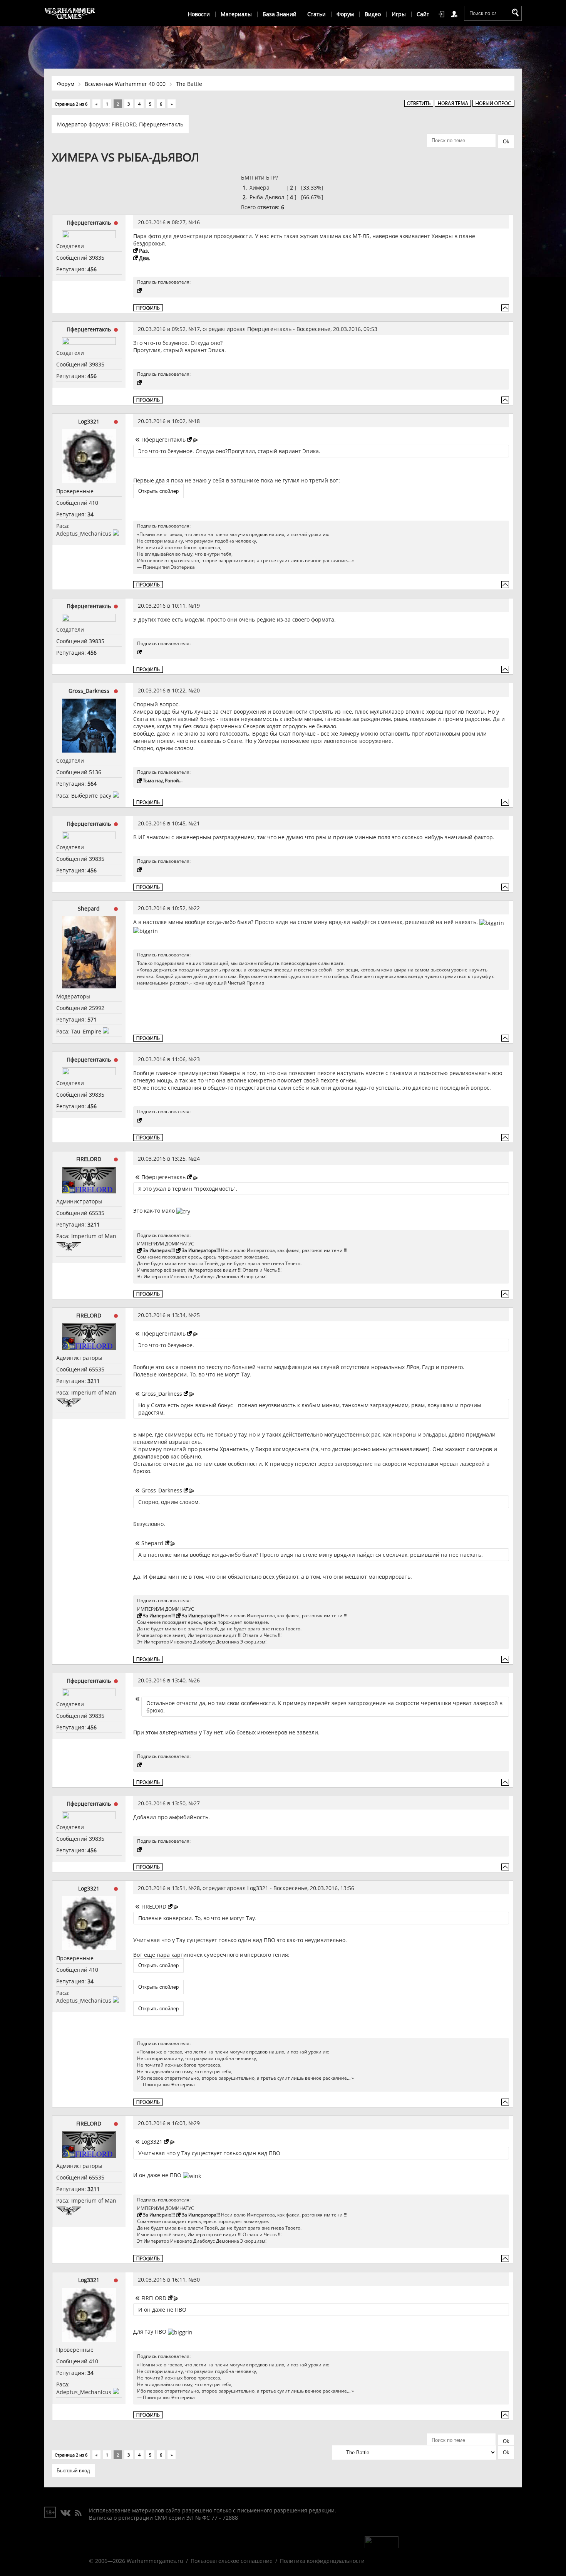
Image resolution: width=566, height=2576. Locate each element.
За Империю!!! (159, 1250)
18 (197, 421)
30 (197, 2279)
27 (197, 1803)
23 (197, 1059)
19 (197, 606)
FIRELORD (124, 124)
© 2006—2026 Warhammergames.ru (136, 2561)
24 (197, 1159)
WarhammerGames (70, 13)
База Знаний (280, 14)
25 (197, 1315)
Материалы (236, 14)
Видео (373, 14)
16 (197, 222)
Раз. (144, 251)
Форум (345, 14)
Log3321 (89, 421)
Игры (399, 14)
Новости (199, 14)
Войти (443, 14)
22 (197, 908)
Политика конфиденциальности (322, 2561)
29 (197, 2123)
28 (197, 1888)
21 (197, 823)
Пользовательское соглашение (232, 2561)
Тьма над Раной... (163, 781)
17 (197, 329)
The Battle (189, 84)
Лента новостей (78, 2513)
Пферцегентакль (161, 124)
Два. (145, 258)
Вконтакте (66, 2513)
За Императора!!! (201, 1250)
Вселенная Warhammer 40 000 (125, 84)
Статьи (316, 14)
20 (197, 690)
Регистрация (455, 14)
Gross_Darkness (89, 691)
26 (197, 1680)
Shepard (89, 908)
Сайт (423, 14)
